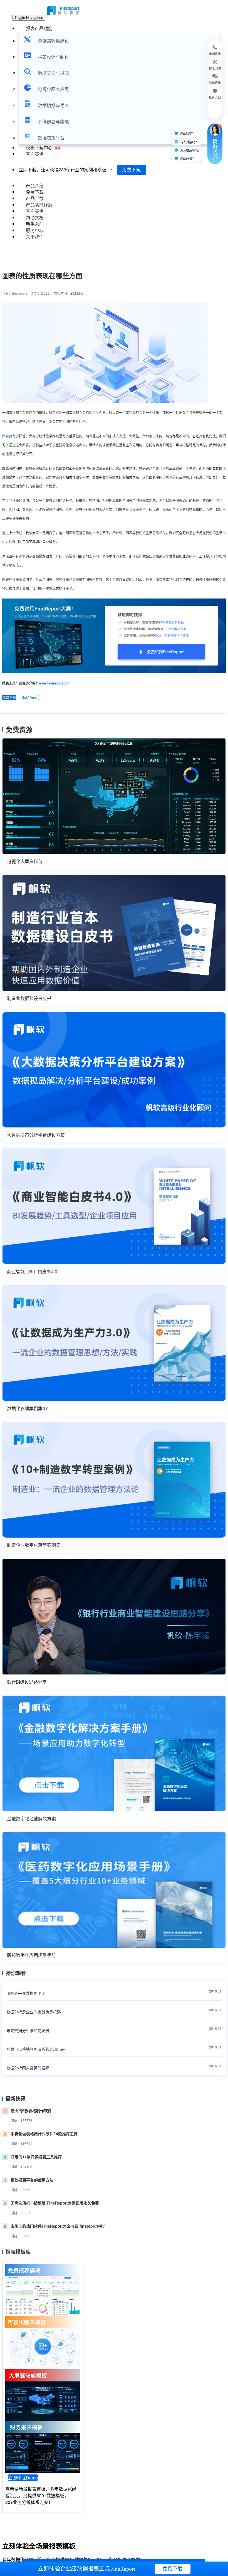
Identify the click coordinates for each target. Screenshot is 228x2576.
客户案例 (35, 154)
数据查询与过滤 (53, 73)
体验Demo (31, 697)
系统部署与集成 (53, 121)
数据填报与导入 (53, 105)
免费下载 (132, 170)
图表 (6, 436)
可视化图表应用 (53, 89)
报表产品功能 (39, 28)
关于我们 (35, 237)
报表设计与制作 (53, 57)
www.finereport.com (55, 683)
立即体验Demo (23, 2478)
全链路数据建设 (53, 41)
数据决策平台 (51, 138)
